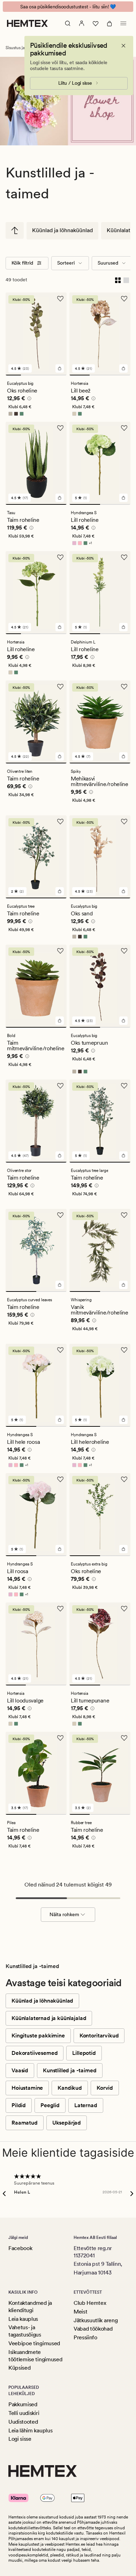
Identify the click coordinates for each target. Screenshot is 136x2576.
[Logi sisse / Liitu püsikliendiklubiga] (82, 23)
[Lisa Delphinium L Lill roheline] (123, 627)
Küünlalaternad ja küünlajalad (49, 2018)
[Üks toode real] (126, 280)
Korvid (105, 2088)
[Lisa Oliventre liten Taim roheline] (60, 756)
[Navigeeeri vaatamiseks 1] (13, 375)
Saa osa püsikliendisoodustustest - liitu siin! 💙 (68, 7)
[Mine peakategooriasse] (15, 230)
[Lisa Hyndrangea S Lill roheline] (123, 498)
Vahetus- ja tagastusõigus (25, 2331)
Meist (80, 2312)
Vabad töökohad (93, 2329)
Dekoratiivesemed (35, 2053)
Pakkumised (23, 2404)
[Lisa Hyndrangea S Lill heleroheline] (123, 1420)
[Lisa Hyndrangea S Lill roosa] (60, 1549)
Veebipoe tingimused (34, 2343)
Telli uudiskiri (24, 2413)
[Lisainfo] (28, 399)
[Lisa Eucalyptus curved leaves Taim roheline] (60, 1285)
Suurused (108, 263)
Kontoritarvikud (99, 2036)
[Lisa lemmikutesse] (60, 299)
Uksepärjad (67, 2123)
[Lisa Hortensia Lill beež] (123, 368)
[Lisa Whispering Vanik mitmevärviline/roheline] (123, 1285)
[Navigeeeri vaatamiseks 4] (59, 375)
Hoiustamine (27, 2088)
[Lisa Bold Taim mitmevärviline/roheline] (60, 1021)
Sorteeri (66, 263)
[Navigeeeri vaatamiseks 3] (44, 375)
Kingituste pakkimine (38, 2036)
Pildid (19, 2105)
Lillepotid (84, 2053)
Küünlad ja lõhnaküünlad (62, 230)
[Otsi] (68, 23)
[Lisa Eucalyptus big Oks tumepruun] (123, 1021)
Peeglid (50, 2105)
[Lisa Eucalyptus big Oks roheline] (60, 368)
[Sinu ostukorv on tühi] (109, 23)
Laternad (86, 2105)
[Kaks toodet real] (118, 280)
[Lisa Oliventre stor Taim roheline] (60, 1156)
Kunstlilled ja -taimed (70, 2070)
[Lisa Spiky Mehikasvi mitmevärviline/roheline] (123, 756)
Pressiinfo (85, 2337)
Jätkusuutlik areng (96, 2320)
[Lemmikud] (96, 23)
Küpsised (19, 2368)
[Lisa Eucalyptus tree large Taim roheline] (123, 1156)
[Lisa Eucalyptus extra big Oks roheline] (123, 1549)
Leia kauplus (23, 2319)
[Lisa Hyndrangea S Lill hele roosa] (60, 1420)
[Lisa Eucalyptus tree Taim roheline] (60, 891)
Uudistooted (23, 2422)
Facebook (20, 2248)
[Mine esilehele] (27, 23)
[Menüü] (123, 23)
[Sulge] (123, 46)
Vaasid (20, 2070)
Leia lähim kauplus (30, 2430)
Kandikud (70, 2088)
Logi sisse (20, 2439)
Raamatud (25, 2123)
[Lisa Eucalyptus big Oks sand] (123, 891)
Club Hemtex (90, 2303)
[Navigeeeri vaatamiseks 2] (29, 375)
